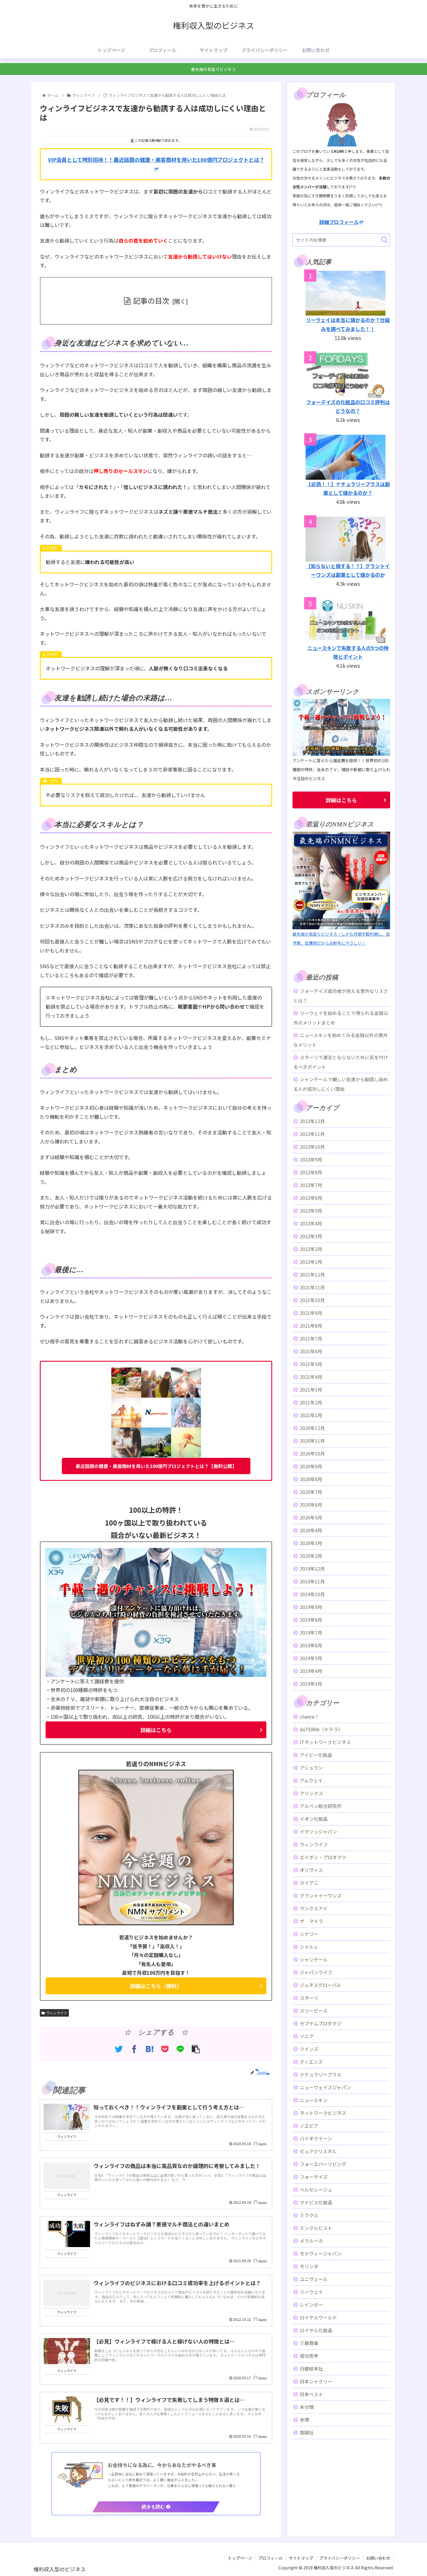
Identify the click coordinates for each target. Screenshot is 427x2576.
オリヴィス (311, 1870)
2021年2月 (311, 1402)
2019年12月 (312, 1569)
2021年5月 (311, 1364)
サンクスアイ (314, 1908)
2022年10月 (312, 1147)
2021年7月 (311, 1338)
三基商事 (309, 2343)
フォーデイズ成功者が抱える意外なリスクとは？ (341, 996)
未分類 (307, 2407)
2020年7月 (311, 1492)
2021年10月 (312, 1300)
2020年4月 (311, 1530)
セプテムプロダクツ (321, 2023)
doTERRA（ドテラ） (321, 1729)
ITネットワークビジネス (325, 1742)
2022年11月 (312, 1134)
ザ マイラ (311, 1921)
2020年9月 (311, 1466)
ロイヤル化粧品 (316, 2330)
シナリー (309, 1934)
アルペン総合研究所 (321, 1806)
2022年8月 (311, 1172)
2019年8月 (311, 1620)
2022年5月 (311, 1211)
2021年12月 (312, 1274)
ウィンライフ (57, 2013)
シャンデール (314, 1959)
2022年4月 (311, 1223)
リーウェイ (311, 2292)
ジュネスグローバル (321, 1985)
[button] (384, 240)
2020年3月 (311, 1543)
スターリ (309, 1998)
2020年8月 (311, 1479)
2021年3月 (311, 1390)
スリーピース (314, 2011)
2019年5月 (311, 1658)
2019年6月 (311, 1645)
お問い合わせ (378, 2558)
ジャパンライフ (316, 1972)
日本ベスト (311, 2394)
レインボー (311, 2305)
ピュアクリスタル (318, 2151)
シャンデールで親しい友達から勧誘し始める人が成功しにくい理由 (341, 1084)
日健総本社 (311, 2369)
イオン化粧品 (314, 1819)
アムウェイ (311, 1780)
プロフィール (270, 2558)
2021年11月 (312, 1287)
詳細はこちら (156, 1730)
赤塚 (304, 2420)
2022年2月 (311, 1249)
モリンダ (309, 2266)
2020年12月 (312, 1428)
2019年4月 (311, 1671)
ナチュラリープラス (321, 2074)
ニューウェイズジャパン (325, 2087)
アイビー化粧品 (316, 1755)
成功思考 (309, 2356)
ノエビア (309, 2126)
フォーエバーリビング (323, 2164)
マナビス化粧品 (316, 2202)
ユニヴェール (314, 2279)
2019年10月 (312, 1594)
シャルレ (309, 1947)
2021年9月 (311, 1313)
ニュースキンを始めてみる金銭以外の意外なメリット (341, 1040)
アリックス (311, 1793)
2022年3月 (311, 1236)
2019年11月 (312, 1581)
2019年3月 (311, 1684)
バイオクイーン (316, 2138)
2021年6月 (311, 1351)
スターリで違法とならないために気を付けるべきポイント (341, 1062)
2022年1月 (311, 1262)
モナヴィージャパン (321, 2253)
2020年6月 (311, 1505)
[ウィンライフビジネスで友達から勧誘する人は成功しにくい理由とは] (149, 2049)
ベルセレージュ (316, 2190)
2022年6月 (311, 1198)
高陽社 (307, 2432)
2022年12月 (312, 1121)
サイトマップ (301, 2558)
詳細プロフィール (339, 222)
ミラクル (309, 2215)
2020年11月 (312, 1441)
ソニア (307, 2036)
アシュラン (311, 1768)
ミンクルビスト (316, 2228)
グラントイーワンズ (321, 1895)
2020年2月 (311, 1556)
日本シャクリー (316, 2381)
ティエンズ (311, 2062)
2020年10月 (312, 1453)
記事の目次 (151, 300)
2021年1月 (311, 1415)
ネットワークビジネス (323, 2113)
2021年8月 (311, 1326)
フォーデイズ (314, 2177)
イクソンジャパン (318, 1832)
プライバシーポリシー (340, 2558)
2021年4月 (311, 1377)
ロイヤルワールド (318, 2317)
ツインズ (309, 2049)
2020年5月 (311, 1517)
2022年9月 (311, 1159)
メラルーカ (311, 2241)
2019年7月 (311, 1632)
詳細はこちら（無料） (156, 1986)
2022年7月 (311, 1185)
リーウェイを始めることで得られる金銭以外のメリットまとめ (341, 1018)
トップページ (240, 2558)
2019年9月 (311, 1607)
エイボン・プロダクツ (323, 1857)
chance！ (310, 1716)
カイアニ (309, 1883)
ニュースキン (314, 2100)
